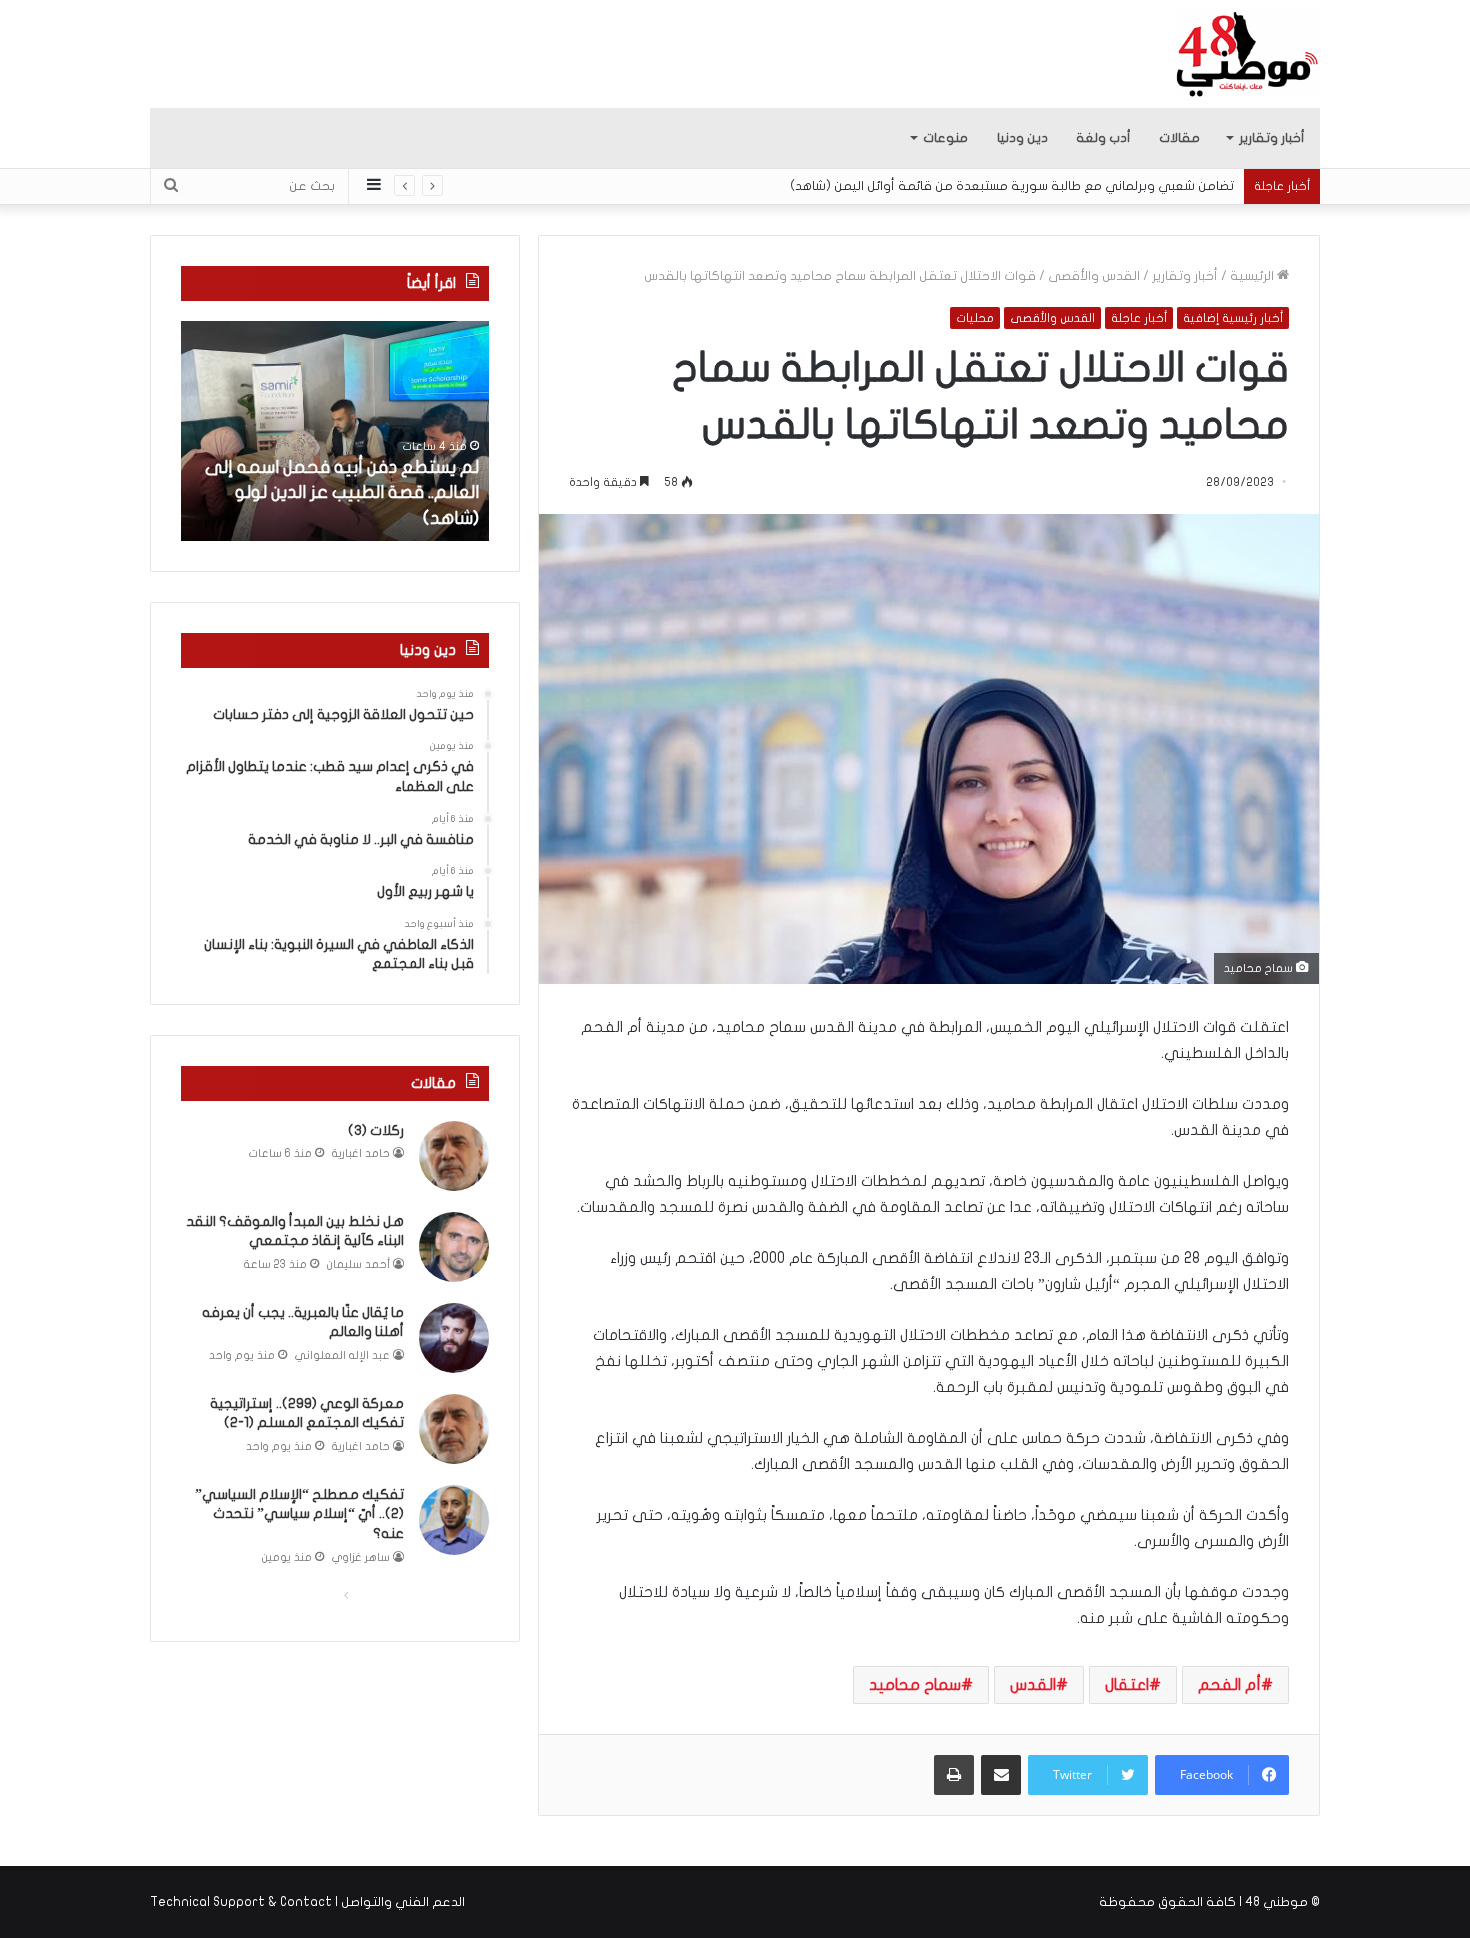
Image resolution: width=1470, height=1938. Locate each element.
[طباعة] (954, 1775)
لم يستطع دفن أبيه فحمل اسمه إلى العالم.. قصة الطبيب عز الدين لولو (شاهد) (342, 492)
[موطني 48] (1247, 54)
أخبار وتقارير (1272, 138)
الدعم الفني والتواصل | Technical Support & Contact (307, 1902)
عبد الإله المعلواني (342, 1355)
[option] (335, 431)
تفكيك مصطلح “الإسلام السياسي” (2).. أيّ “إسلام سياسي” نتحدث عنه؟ (299, 1514)
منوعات (945, 138)
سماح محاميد (915, 1685)
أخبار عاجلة (1139, 318)
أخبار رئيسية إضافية (1233, 318)
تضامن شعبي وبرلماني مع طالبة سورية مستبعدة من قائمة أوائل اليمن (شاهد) (1012, 186)
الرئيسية (1253, 276)
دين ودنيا (1022, 138)
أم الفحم (1229, 1685)
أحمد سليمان (358, 1264)
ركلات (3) (376, 1130)
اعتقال (1127, 1685)
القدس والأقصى (1094, 276)
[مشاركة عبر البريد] (1001, 1775)
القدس (1033, 1685)
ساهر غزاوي (361, 1557)
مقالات (1179, 138)
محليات (975, 318)
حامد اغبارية (361, 1153)
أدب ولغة (1103, 138)
